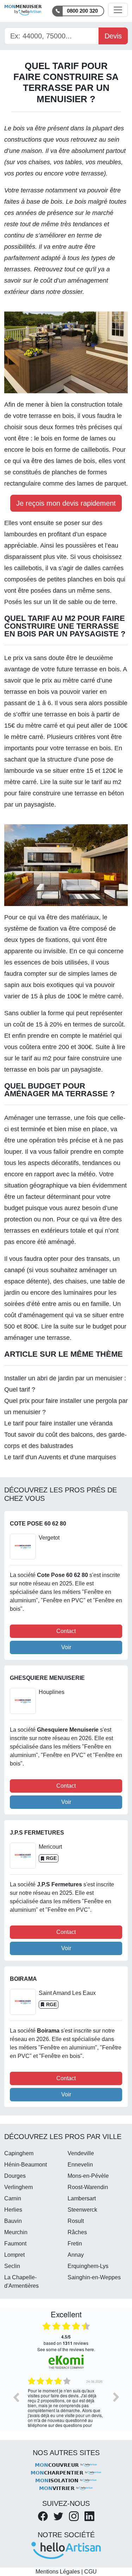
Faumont (15, 2244)
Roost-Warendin (88, 2187)
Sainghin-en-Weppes (94, 2277)
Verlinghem (18, 2187)
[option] (66, 2402)
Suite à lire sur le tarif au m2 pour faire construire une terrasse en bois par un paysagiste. (65, 1058)
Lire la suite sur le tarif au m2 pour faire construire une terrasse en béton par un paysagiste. (64, 793)
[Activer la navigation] (118, 10)
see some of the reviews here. (66, 2349)
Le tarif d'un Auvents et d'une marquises (60, 1457)
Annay (76, 2255)
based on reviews (66, 2340)
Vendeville (81, 2153)
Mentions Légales (58, 2572)
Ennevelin (80, 2165)
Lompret (14, 2255)
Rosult (76, 2221)
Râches (77, 2232)
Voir (66, 1647)
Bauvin (13, 2221)
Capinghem (19, 2153)
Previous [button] (16, 2397)
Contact (66, 1631)
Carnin (13, 2198)
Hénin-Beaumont (26, 2165)
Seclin (12, 2266)
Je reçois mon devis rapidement (66, 503)
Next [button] (116, 2397)
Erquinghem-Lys (88, 2266)
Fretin (75, 2244)
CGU (90, 2572)
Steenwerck (82, 2210)
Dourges (15, 2176)
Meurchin (16, 2232)
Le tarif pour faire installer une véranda (58, 1423)
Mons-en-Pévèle (88, 2176)
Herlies (13, 2210)
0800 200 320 (82, 11)
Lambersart (82, 2198)
